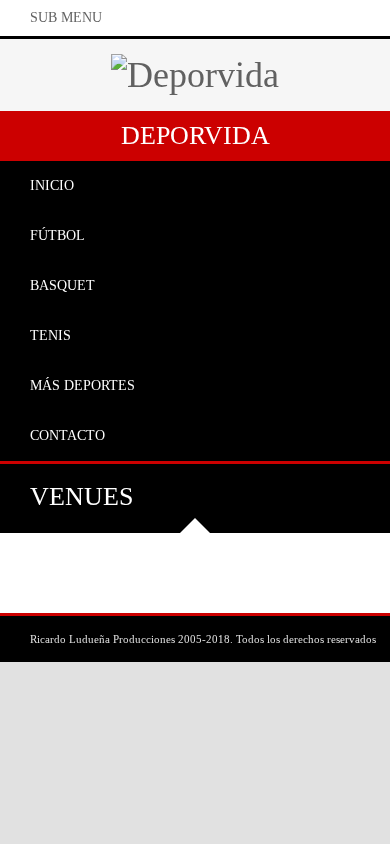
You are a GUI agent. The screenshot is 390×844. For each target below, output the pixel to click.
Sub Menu (66, 17)
